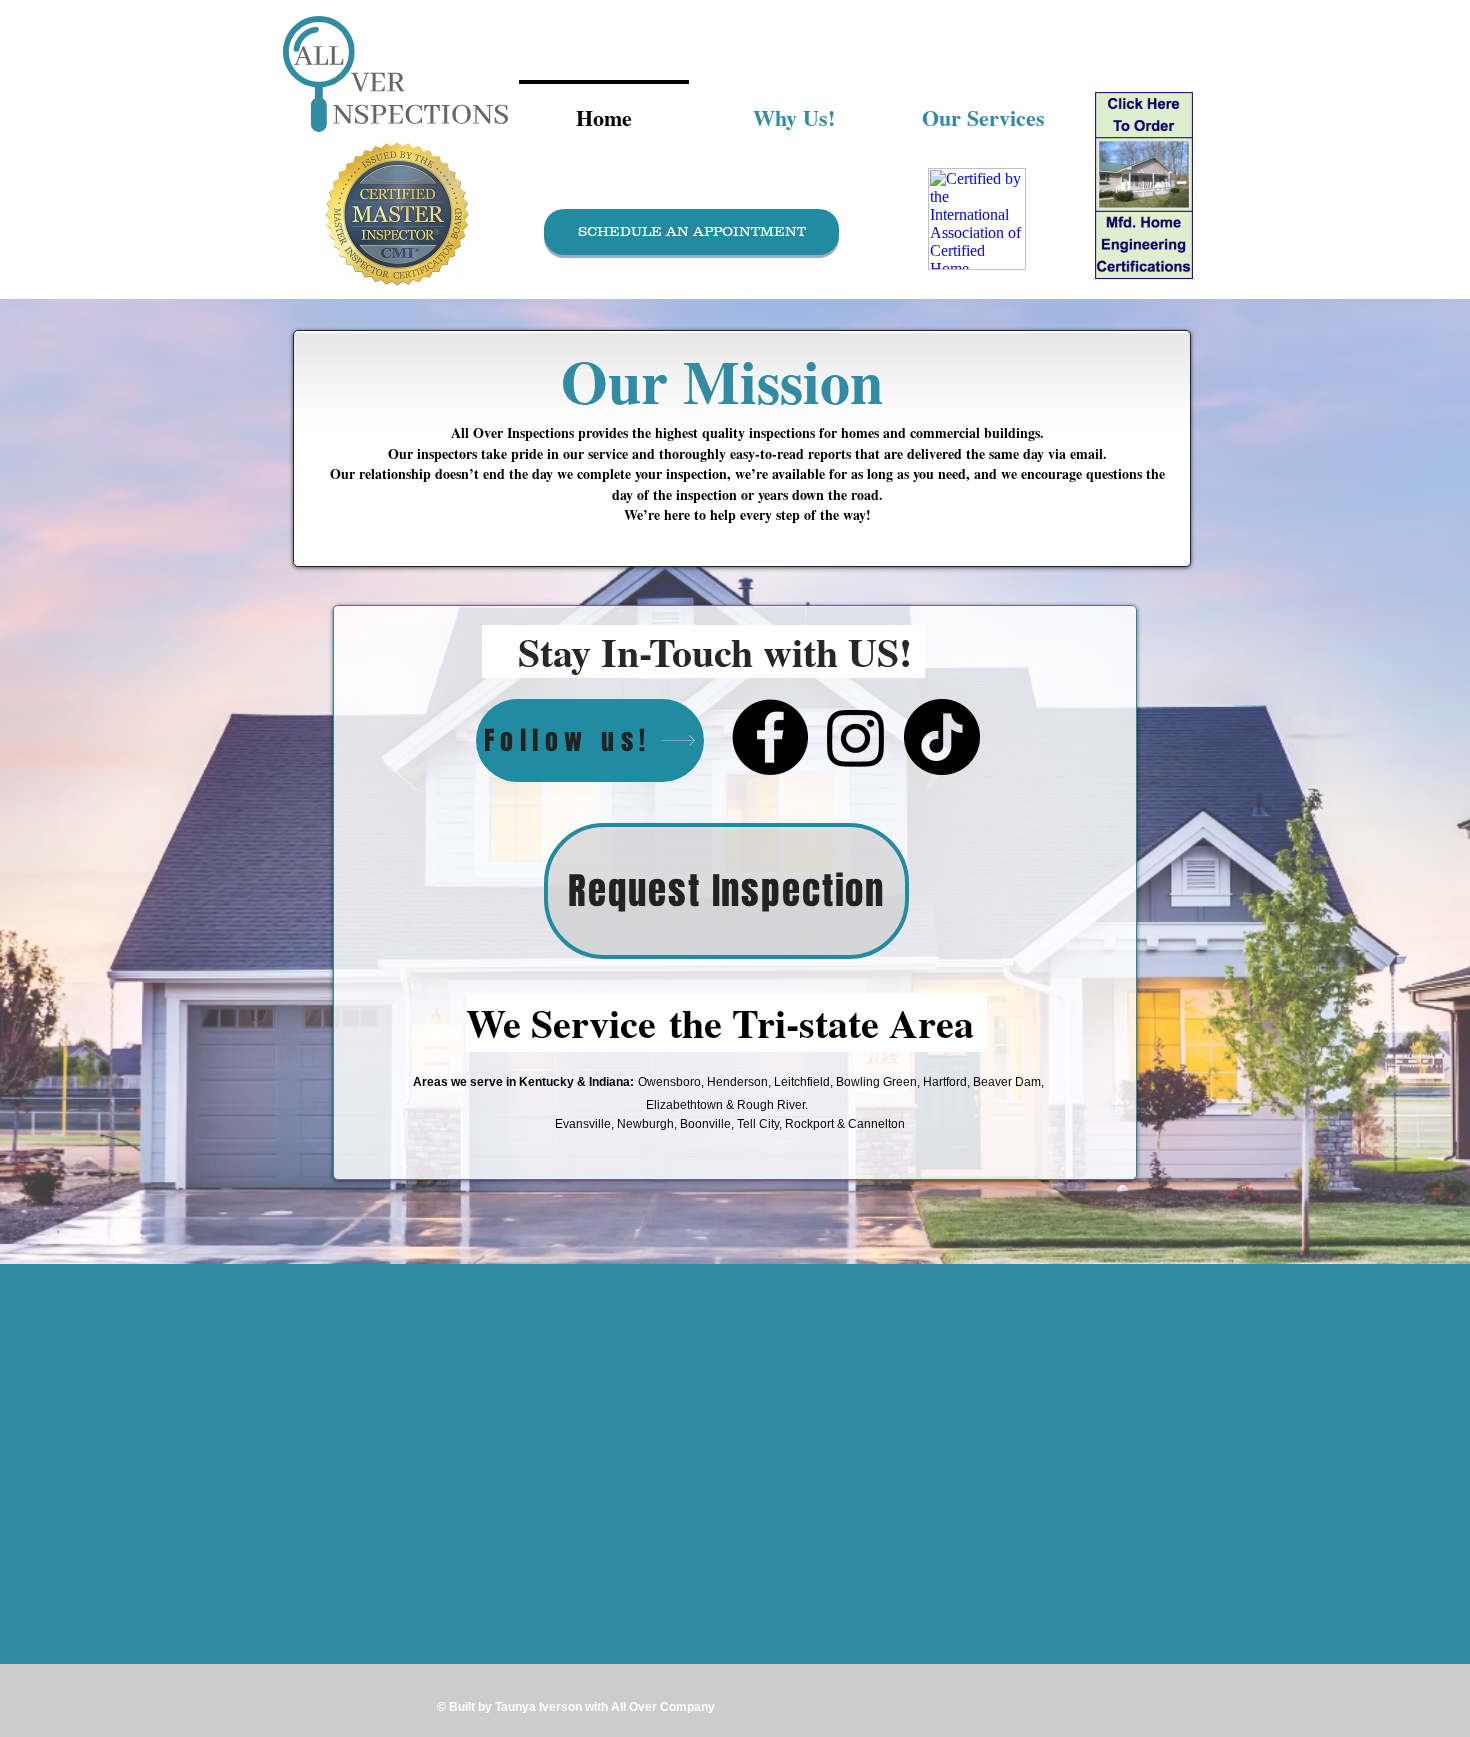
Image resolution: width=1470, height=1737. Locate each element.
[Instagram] (856, 737)
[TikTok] (942, 737)
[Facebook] (770, 737)
